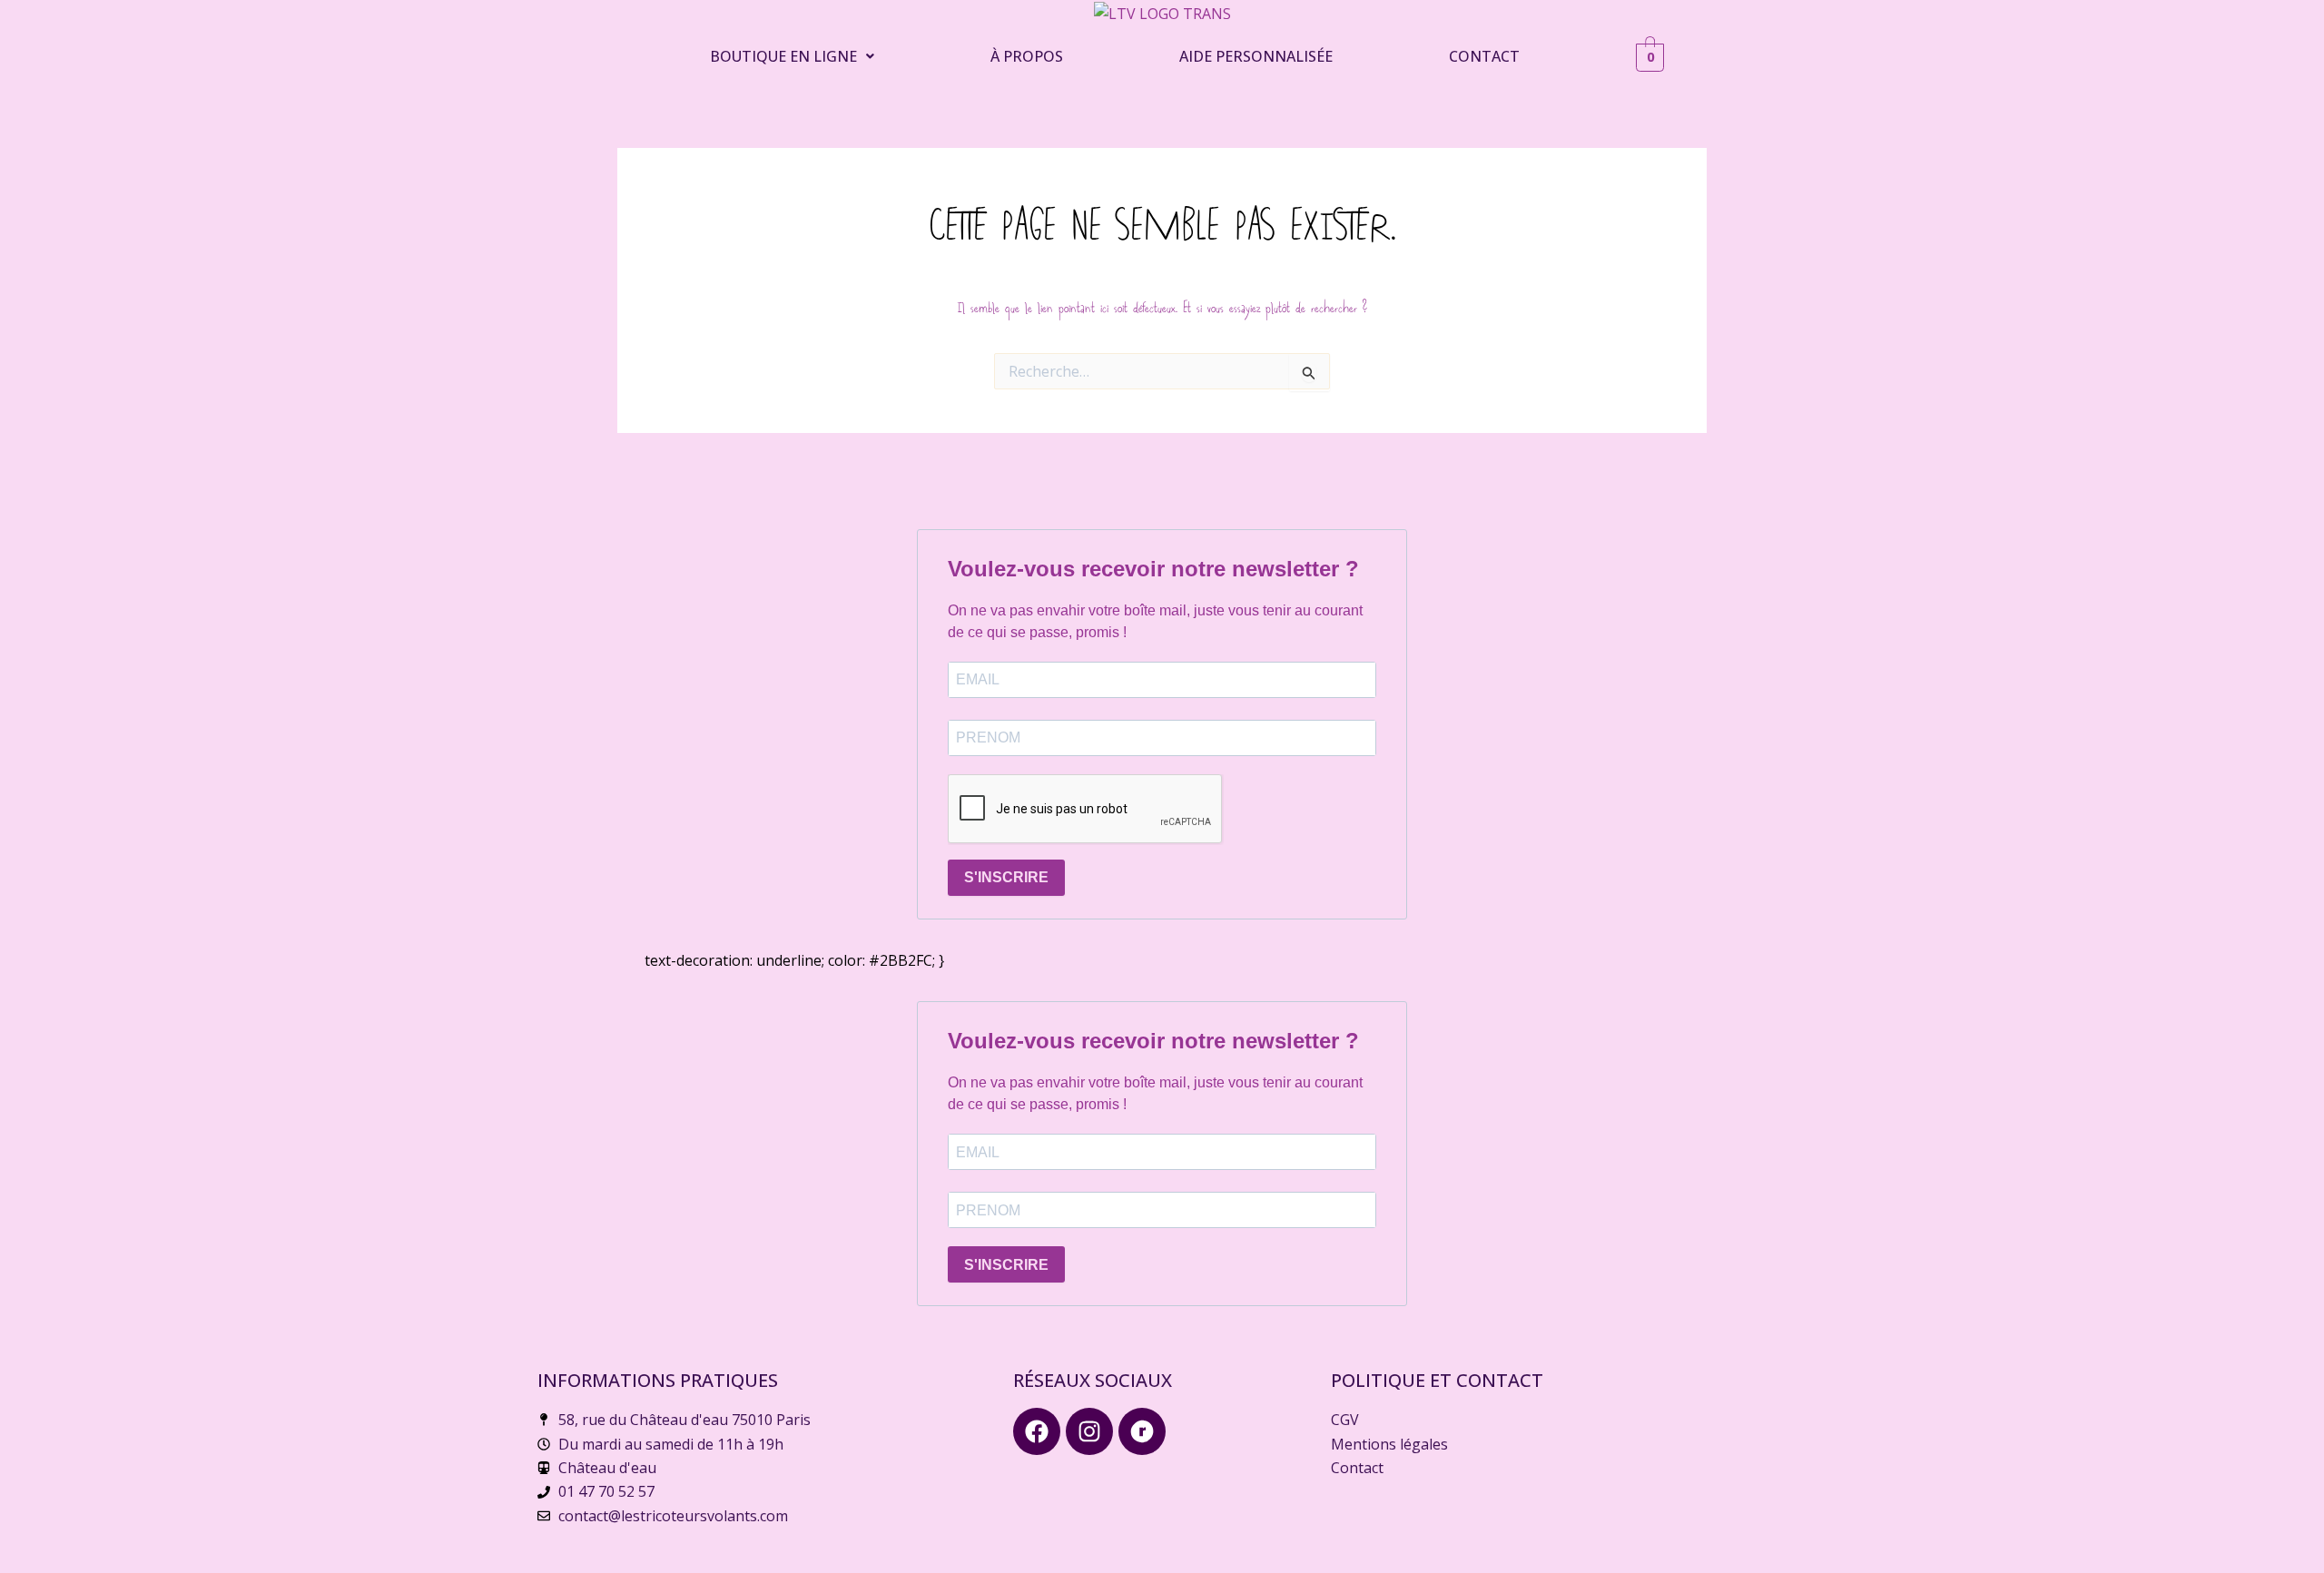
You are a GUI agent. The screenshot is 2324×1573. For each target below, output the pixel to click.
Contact (1484, 56)
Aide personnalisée (1256, 56)
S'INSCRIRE (1006, 877)
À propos (1027, 56)
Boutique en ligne (783, 56)
